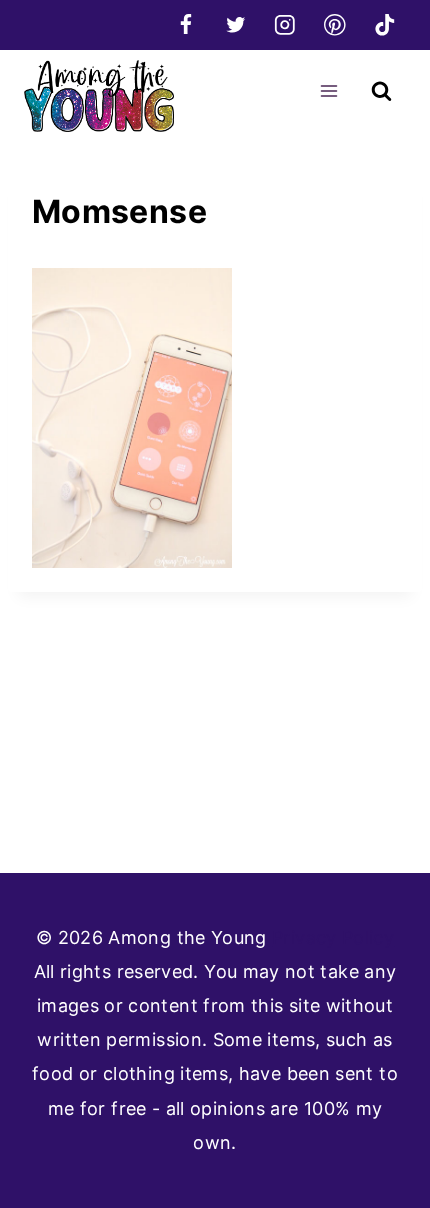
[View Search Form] (381, 91)
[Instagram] (285, 24)
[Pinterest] (334, 24)
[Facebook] (185, 24)
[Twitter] (235, 24)
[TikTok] (384, 24)
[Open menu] (328, 90)
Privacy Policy (333, 937)
